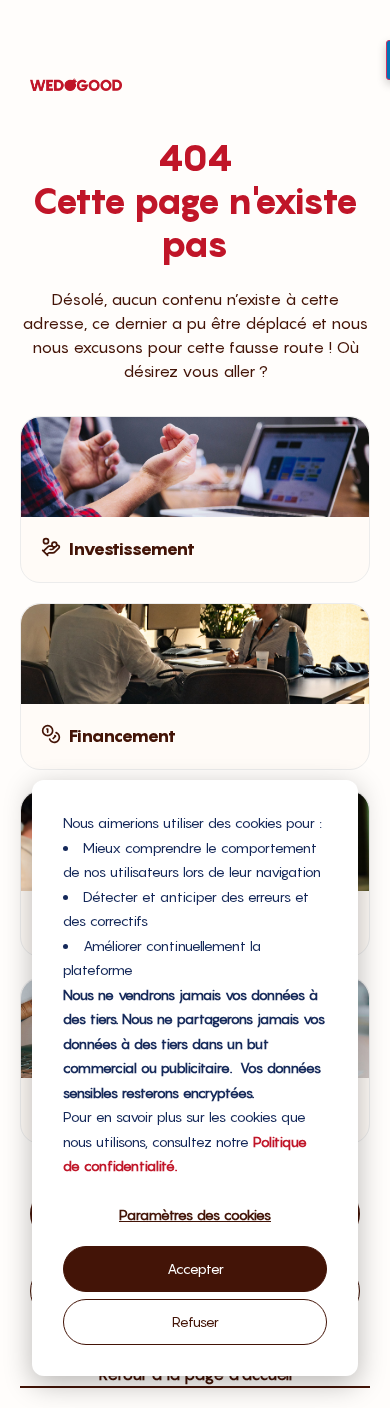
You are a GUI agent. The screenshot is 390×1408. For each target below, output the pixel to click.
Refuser (195, 1321)
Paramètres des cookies (195, 1214)
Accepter (195, 1268)
